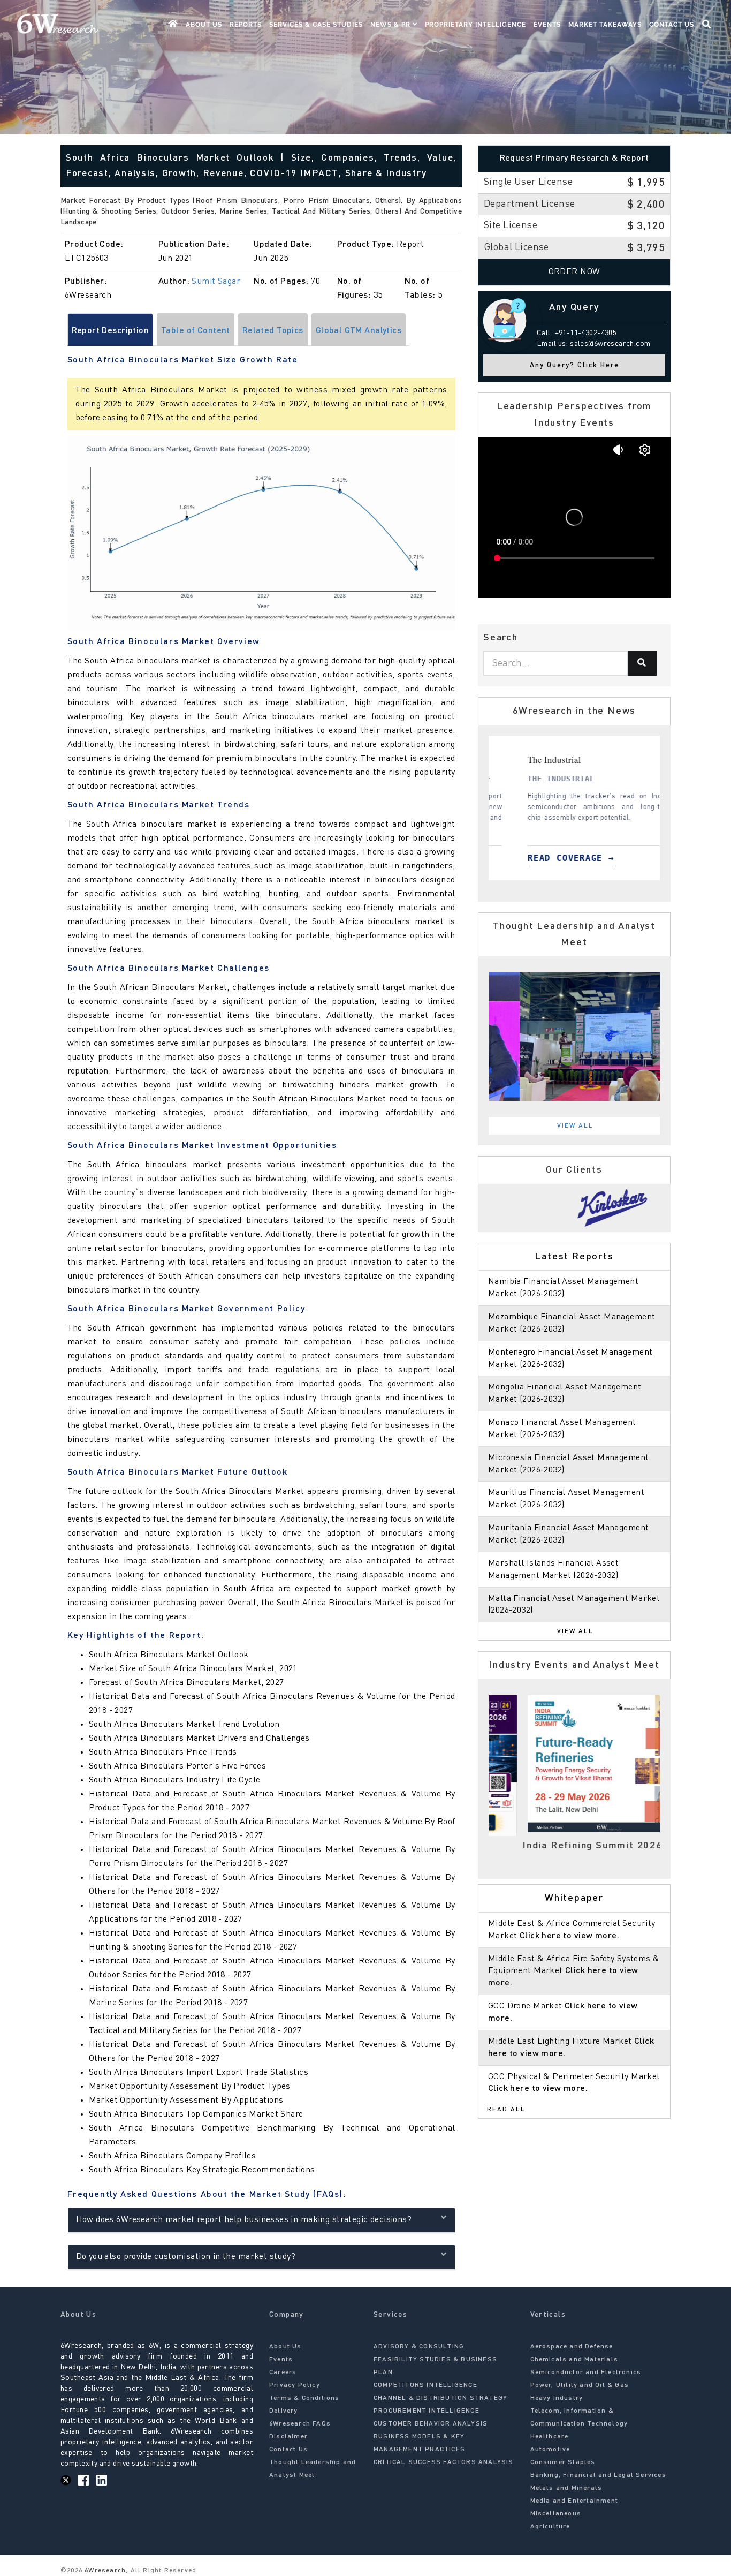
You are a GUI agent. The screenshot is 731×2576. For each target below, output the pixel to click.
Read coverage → (551, 858)
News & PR (391, 25)
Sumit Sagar (216, 282)
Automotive (550, 2450)
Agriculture (550, 2527)
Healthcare (550, 2437)
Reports (246, 25)
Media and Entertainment (574, 2501)
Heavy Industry (557, 2398)
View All (575, 1126)
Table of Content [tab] (196, 331)
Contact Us (672, 25)
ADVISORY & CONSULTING (419, 2347)
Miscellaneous (556, 2514)
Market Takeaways (605, 25)
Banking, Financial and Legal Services (598, 2475)
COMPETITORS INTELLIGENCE (425, 2385)
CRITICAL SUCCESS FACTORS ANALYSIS (444, 2462)
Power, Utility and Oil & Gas (580, 2385)
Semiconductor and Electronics (586, 2373)
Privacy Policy (295, 2385)
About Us (204, 25)
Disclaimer (288, 2437)
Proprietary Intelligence (475, 25)
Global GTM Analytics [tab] (359, 331)
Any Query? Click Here (574, 365)
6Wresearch (104, 2571)
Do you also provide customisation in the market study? (186, 2257)
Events (547, 25)
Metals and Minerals (566, 2488)
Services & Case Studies (316, 25)
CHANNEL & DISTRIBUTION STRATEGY (440, 2398)
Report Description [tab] (111, 331)
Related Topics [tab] (273, 331)
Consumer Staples (563, 2462)
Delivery (284, 2411)
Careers (283, 2373)
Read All (506, 2110)
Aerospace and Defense (572, 2347)
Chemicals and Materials (574, 2360)
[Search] (642, 663)
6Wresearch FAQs (300, 2424)
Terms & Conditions (304, 2398)
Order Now (574, 272)
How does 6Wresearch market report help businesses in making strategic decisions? (244, 2220)
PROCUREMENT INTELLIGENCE (427, 2411)
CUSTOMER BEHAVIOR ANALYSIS (431, 2424)
